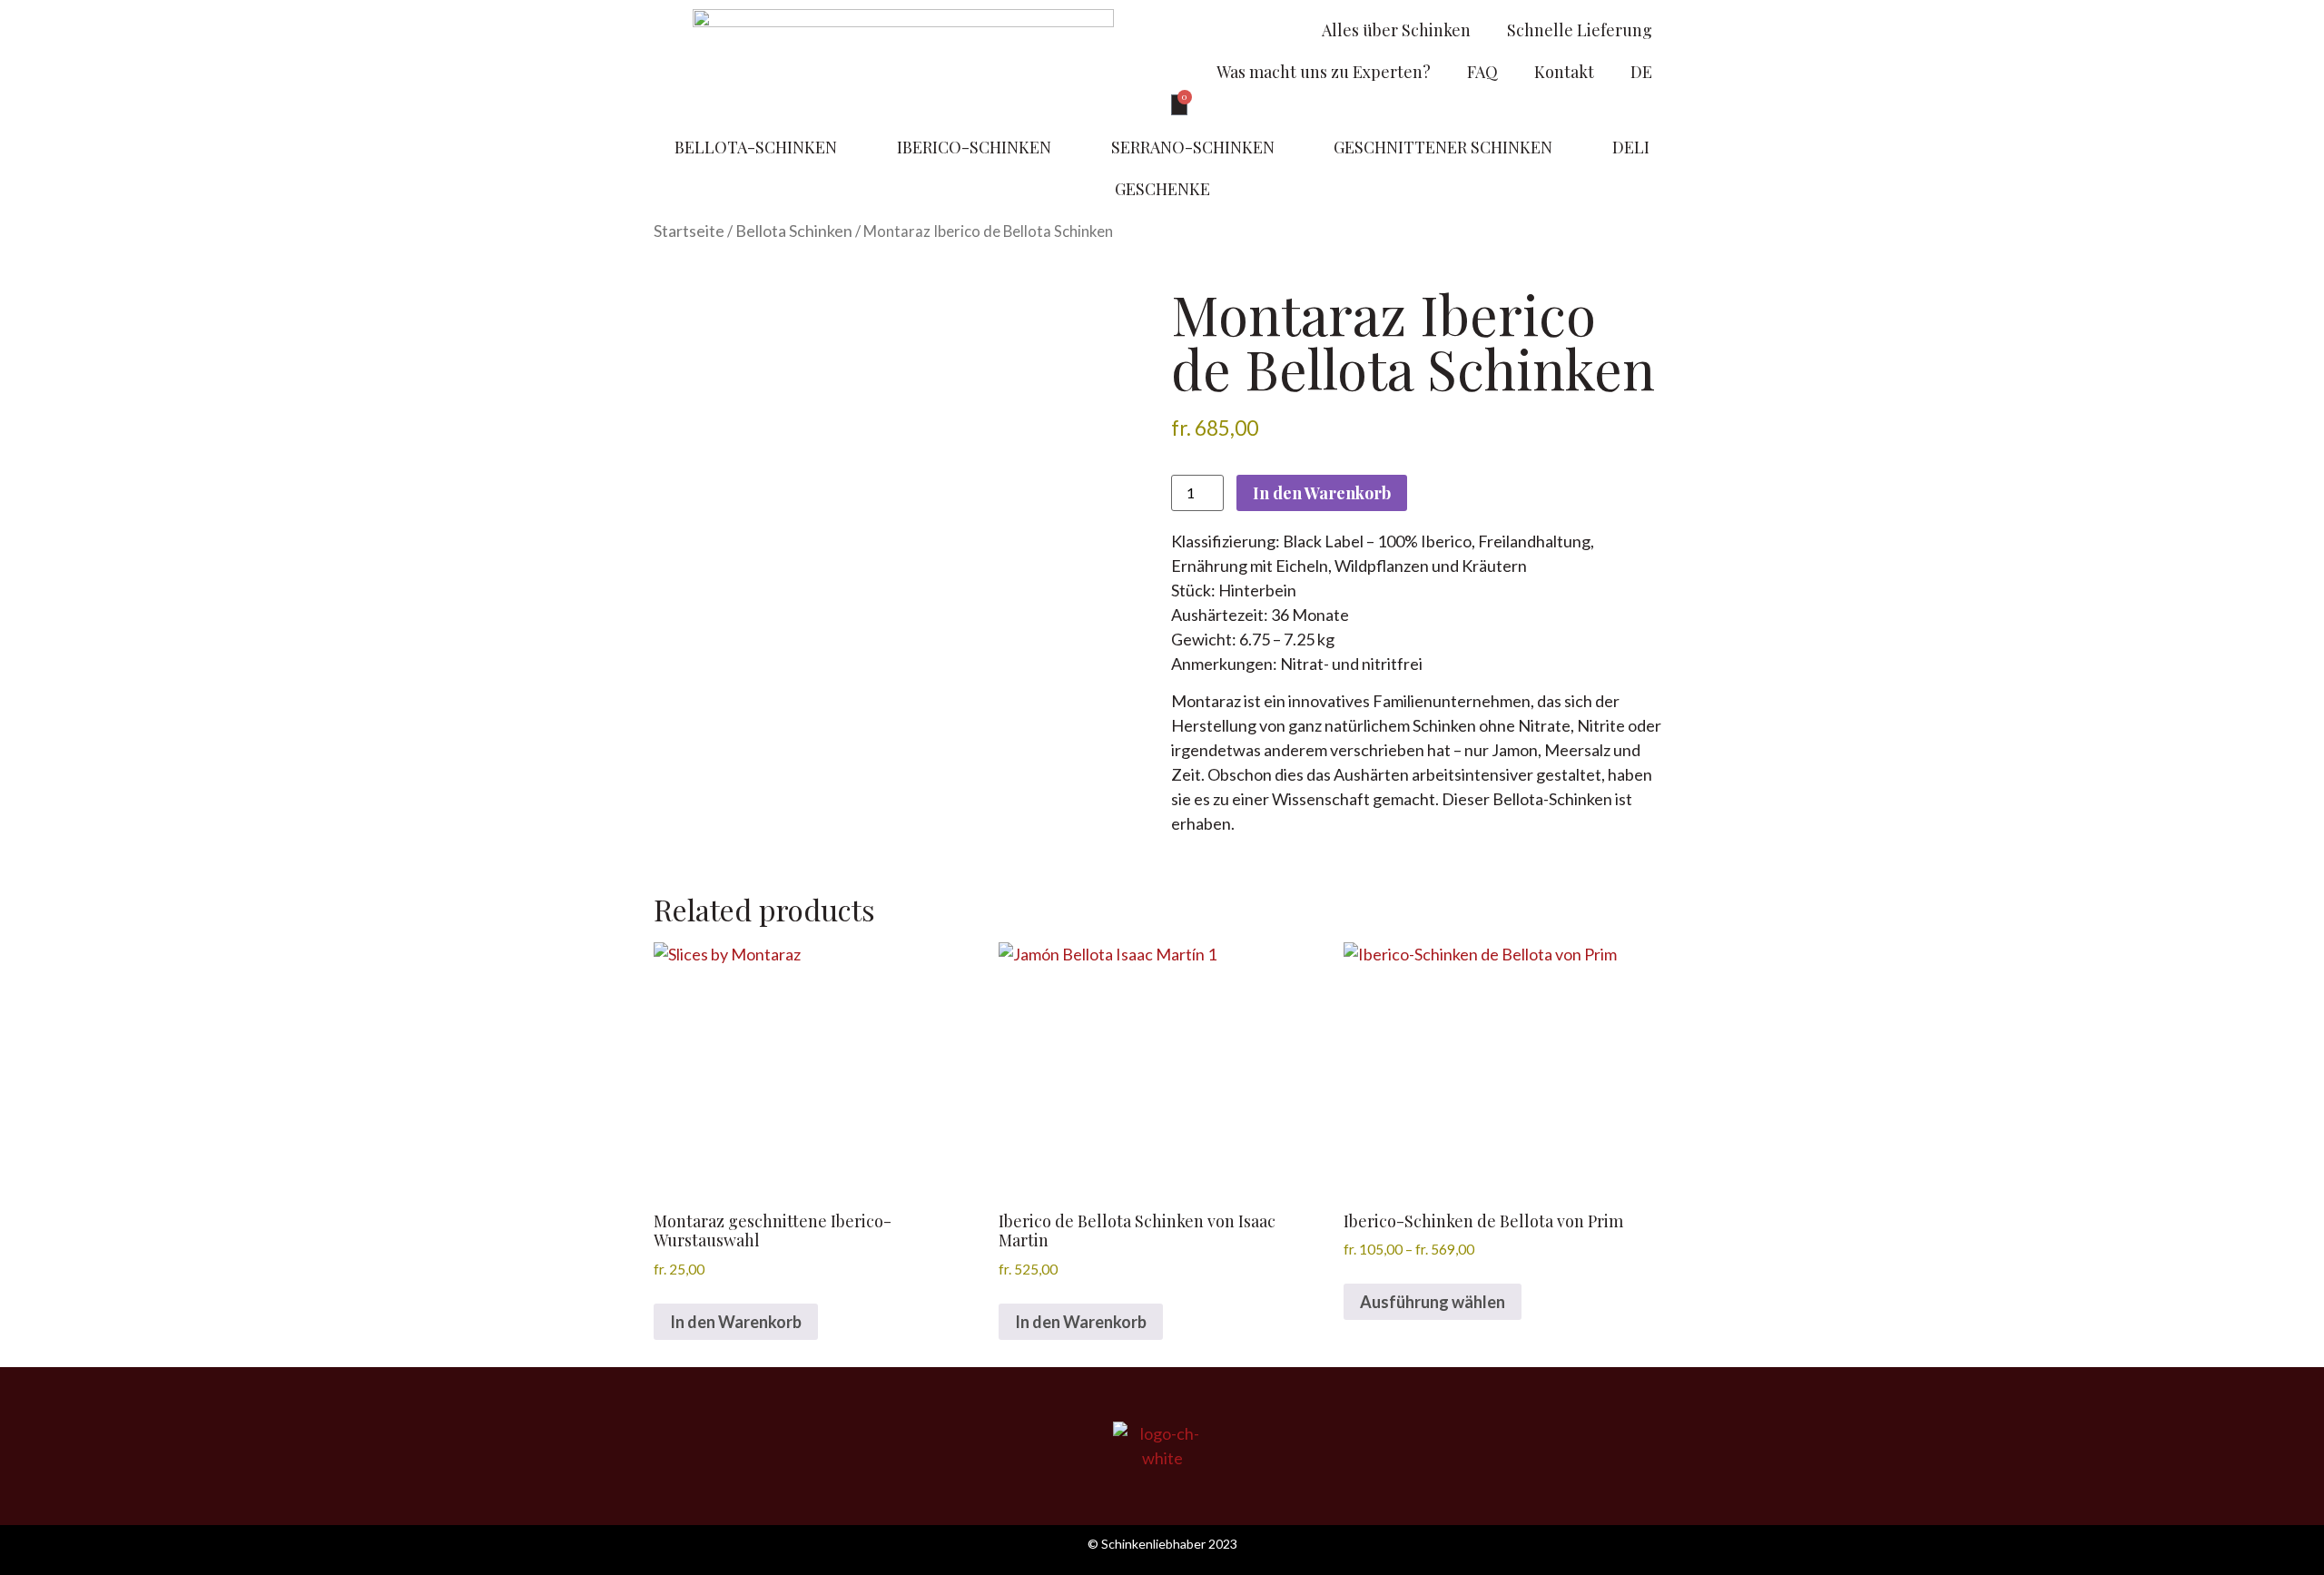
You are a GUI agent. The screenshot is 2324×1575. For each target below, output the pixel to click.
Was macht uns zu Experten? (1324, 72)
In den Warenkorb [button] (736, 1322)
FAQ (1482, 72)
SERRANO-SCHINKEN (1193, 147)
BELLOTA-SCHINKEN (756, 147)
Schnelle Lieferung (1580, 30)
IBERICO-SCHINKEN (974, 147)
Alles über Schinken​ (1396, 30)
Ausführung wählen (1433, 1302)
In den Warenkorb (1322, 493)
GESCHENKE (1162, 189)
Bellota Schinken (794, 231)
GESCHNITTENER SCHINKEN (1443, 147)
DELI (1631, 147)
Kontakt (1564, 72)
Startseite (689, 231)
